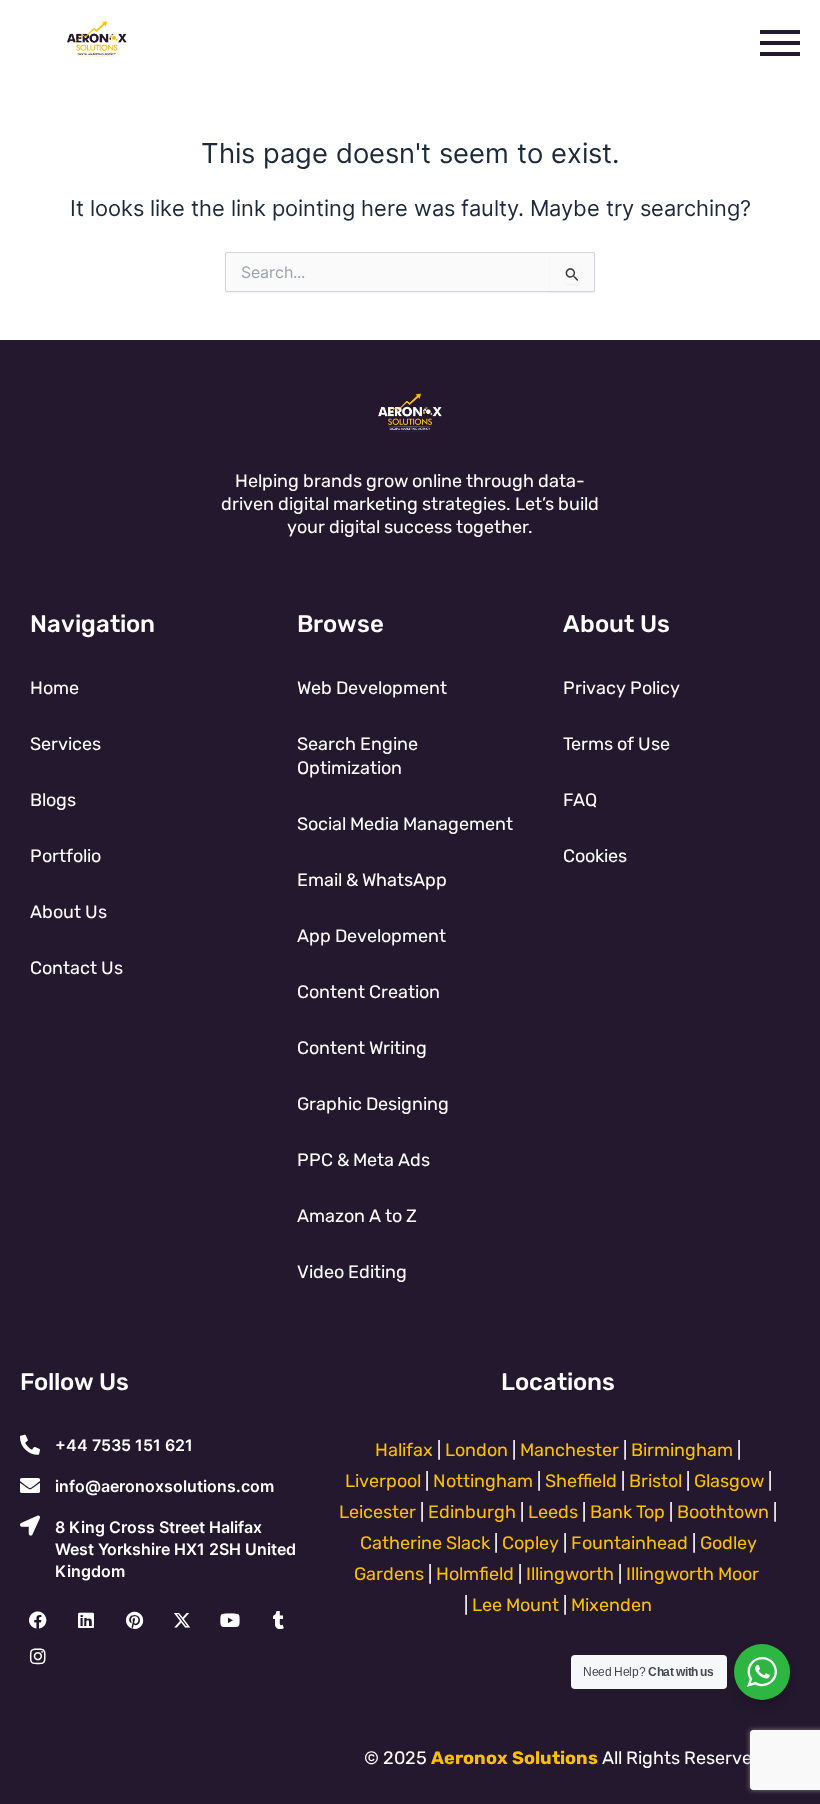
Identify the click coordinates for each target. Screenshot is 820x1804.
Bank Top (627, 1512)
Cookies (595, 856)
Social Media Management (405, 824)
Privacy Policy (621, 688)
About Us (68, 912)
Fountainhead (629, 1543)
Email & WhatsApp (372, 880)
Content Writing (362, 1048)
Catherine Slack (425, 1543)
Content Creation (368, 992)
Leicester (377, 1512)
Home (54, 688)
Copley (530, 1543)
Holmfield (475, 1574)
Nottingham (483, 1481)
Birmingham (682, 1450)
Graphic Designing (373, 1104)
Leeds (553, 1512)
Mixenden (611, 1605)
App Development (371, 936)
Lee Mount (515, 1605)
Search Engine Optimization (357, 755)
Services (65, 744)
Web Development (372, 688)
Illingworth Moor (692, 1574)
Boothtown (723, 1512)
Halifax (404, 1450)
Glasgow (729, 1481)
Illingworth (570, 1574)
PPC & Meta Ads (363, 1160)
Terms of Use (616, 744)
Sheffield (581, 1481)
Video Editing (352, 1272)
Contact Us (76, 968)
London (476, 1450)
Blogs (53, 800)
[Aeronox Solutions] (97, 39)
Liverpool (383, 1481)
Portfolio (65, 856)
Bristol (655, 1481)
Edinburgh (472, 1512)
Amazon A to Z (357, 1216)
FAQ (580, 800)
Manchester (571, 1450)
